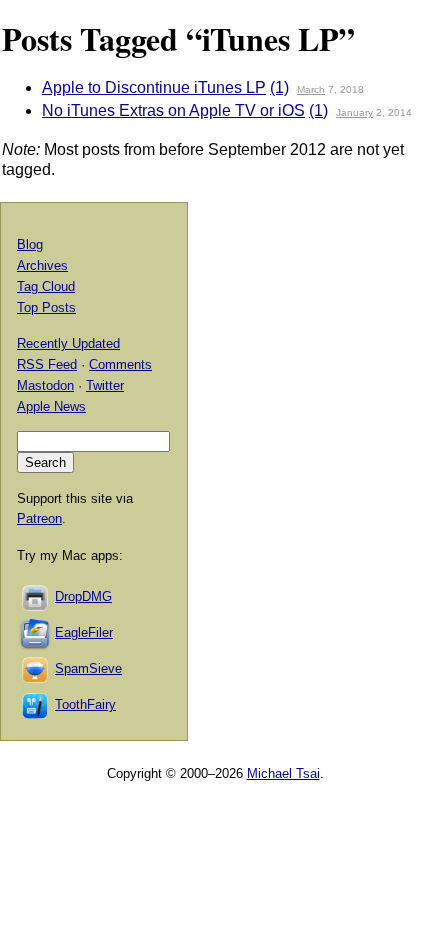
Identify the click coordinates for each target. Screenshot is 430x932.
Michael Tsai (283, 773)
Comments (120, 364)
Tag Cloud (46, 286)
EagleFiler (84, 632)
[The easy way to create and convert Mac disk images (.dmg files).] (36, 596)
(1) (279, 87)
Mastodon (45, 385)
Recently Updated (68, 343)
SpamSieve (88, 668)
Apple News (51, 406)
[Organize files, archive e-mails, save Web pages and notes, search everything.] (36, 632)
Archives (42, 265)
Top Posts (46, 307)
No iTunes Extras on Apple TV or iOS (173, 110)
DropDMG (83, 596)
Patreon (39, 518)
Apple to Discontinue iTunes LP (154, 87)
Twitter (105, 385)
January (354, 112)
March (311, 89)
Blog (30, 244)
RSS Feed (47, 364)
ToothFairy (85, 704)
